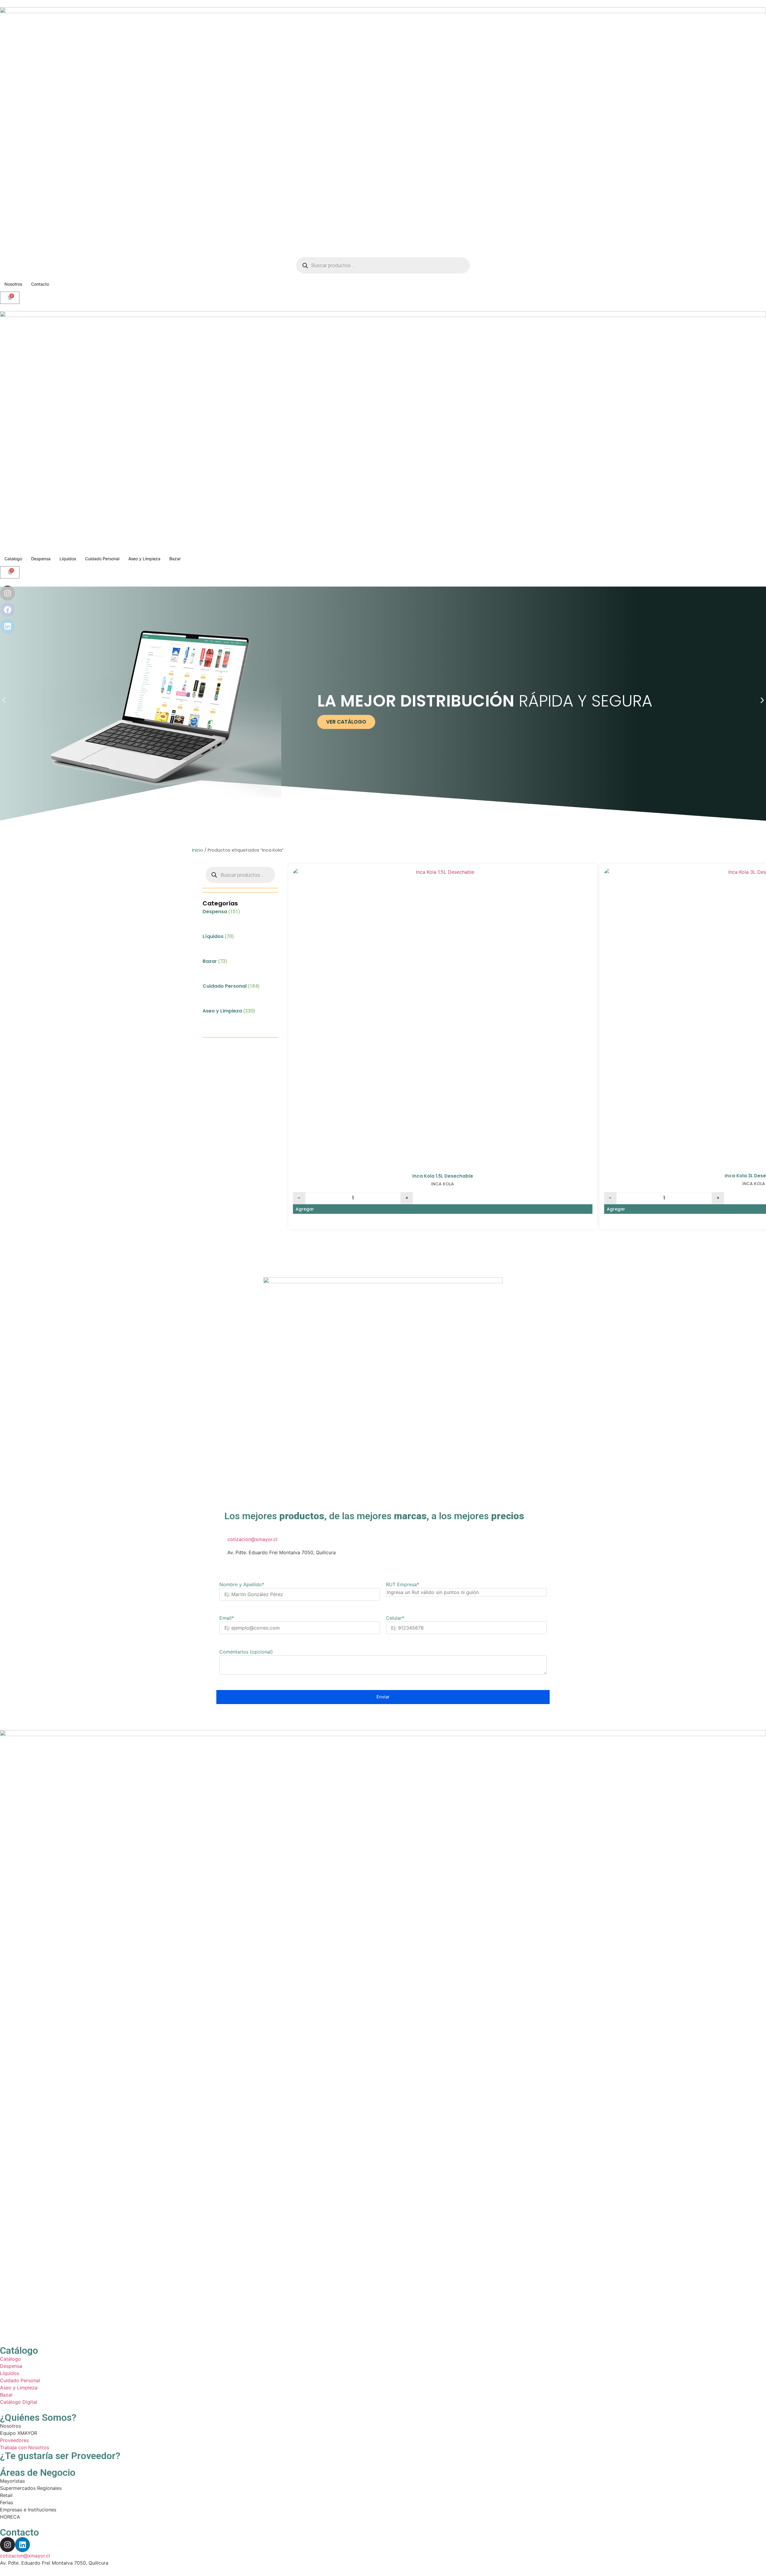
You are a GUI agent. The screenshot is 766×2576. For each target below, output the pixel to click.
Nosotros (13, 284)
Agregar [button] (305, 1209)
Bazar (175, 559)
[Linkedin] (22, 2545)
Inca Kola (443, 1184)
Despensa (41, 559)
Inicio (198, 850)
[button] (4, 700)
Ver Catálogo (346, 722)
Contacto (40, 284)
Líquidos (68, 559)
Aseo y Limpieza (144, 559)
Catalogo (13, 559)
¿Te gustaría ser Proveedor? (60, 2456)
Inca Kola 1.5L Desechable (443, 1176)
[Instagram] (7, 2545)
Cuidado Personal (102, 559)
